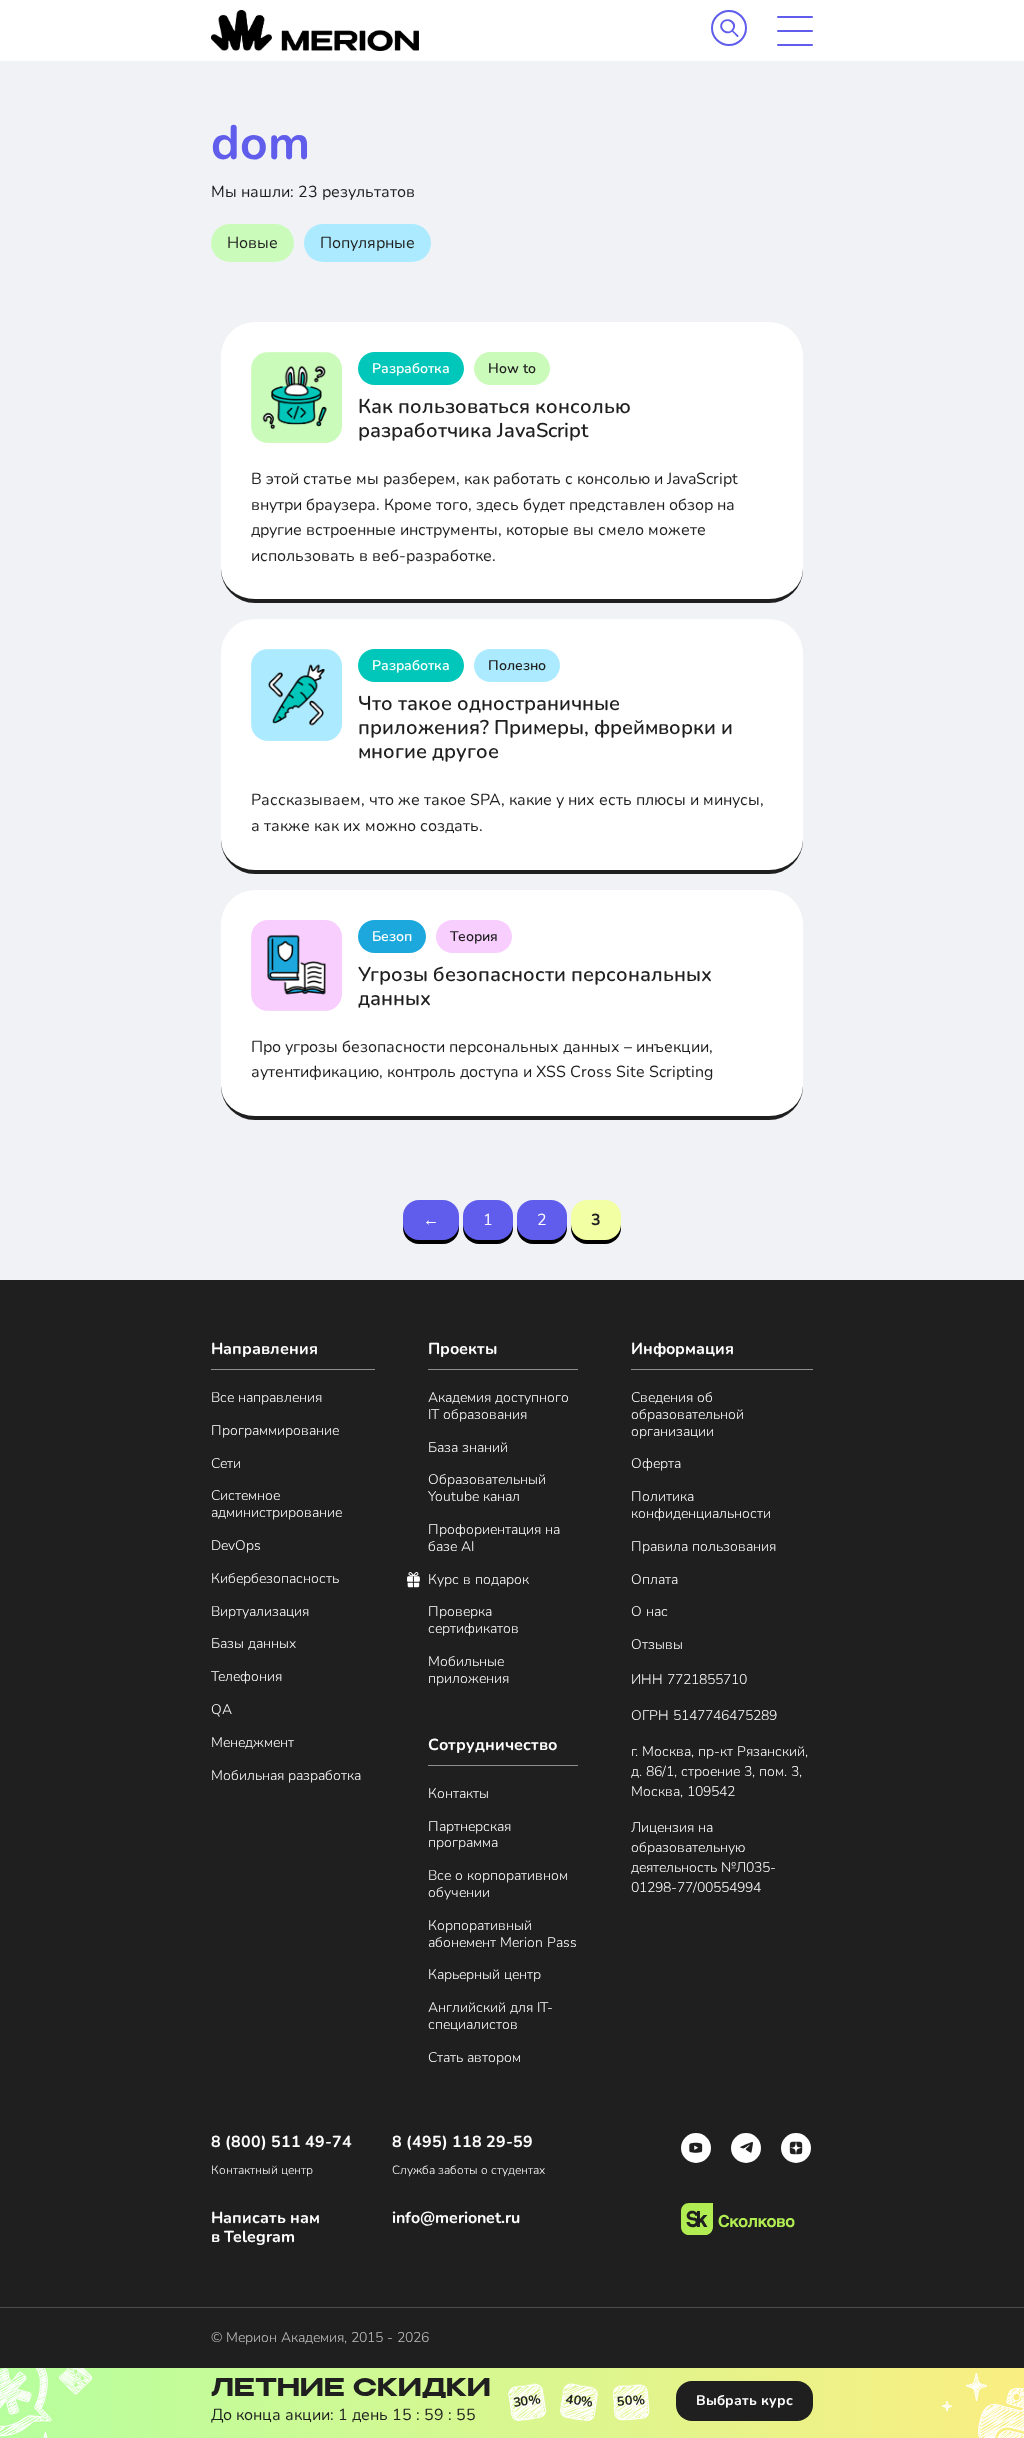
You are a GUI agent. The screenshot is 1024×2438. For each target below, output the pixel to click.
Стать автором (474, 2058)
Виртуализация (260, 1612)
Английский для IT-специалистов (490, 2017)
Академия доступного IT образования (498, 1407)
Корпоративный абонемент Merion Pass (502, 1935)
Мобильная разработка (286, 1776)
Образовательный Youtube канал (487, 1489)
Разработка (411, 368)
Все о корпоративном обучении (498, 1885)
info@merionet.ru (456, 2218)
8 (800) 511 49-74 (281, 2142)
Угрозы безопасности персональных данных (535, 986)
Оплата (654, 1580)
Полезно (517, 665)
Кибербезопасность (275, 1579)
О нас (649, 1612)
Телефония (246, 1677)
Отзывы (657, 1645)
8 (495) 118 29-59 (462, 2142)
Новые (252, 243)
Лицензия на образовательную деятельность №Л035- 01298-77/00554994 (703, 1857)
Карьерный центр (484, 1975)
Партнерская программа (469, 1836)
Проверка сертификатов (473, 1621)
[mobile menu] (795, 31)
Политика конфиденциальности (701, 1506)
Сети (226, 1464)
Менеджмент (252, 1743)
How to (512, 368)
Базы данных (253, 1644)
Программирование (275, 1431)
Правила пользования (703, 1547)
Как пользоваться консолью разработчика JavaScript (494, 418)
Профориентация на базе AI (494, 1539)
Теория (474, 936)
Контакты (458, 1794)
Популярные (367, 243)
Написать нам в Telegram (265, 2228)
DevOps (236, 1546)
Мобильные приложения (468, 1671)
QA (221, 1710)
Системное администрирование (276, 1505)
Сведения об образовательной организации (687, 1415)
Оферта (656, 1464)
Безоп (392, 936)
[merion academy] (315, 30)
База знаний (468, 1448)
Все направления (266, 1398)
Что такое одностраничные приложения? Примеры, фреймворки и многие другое (545, 727)
